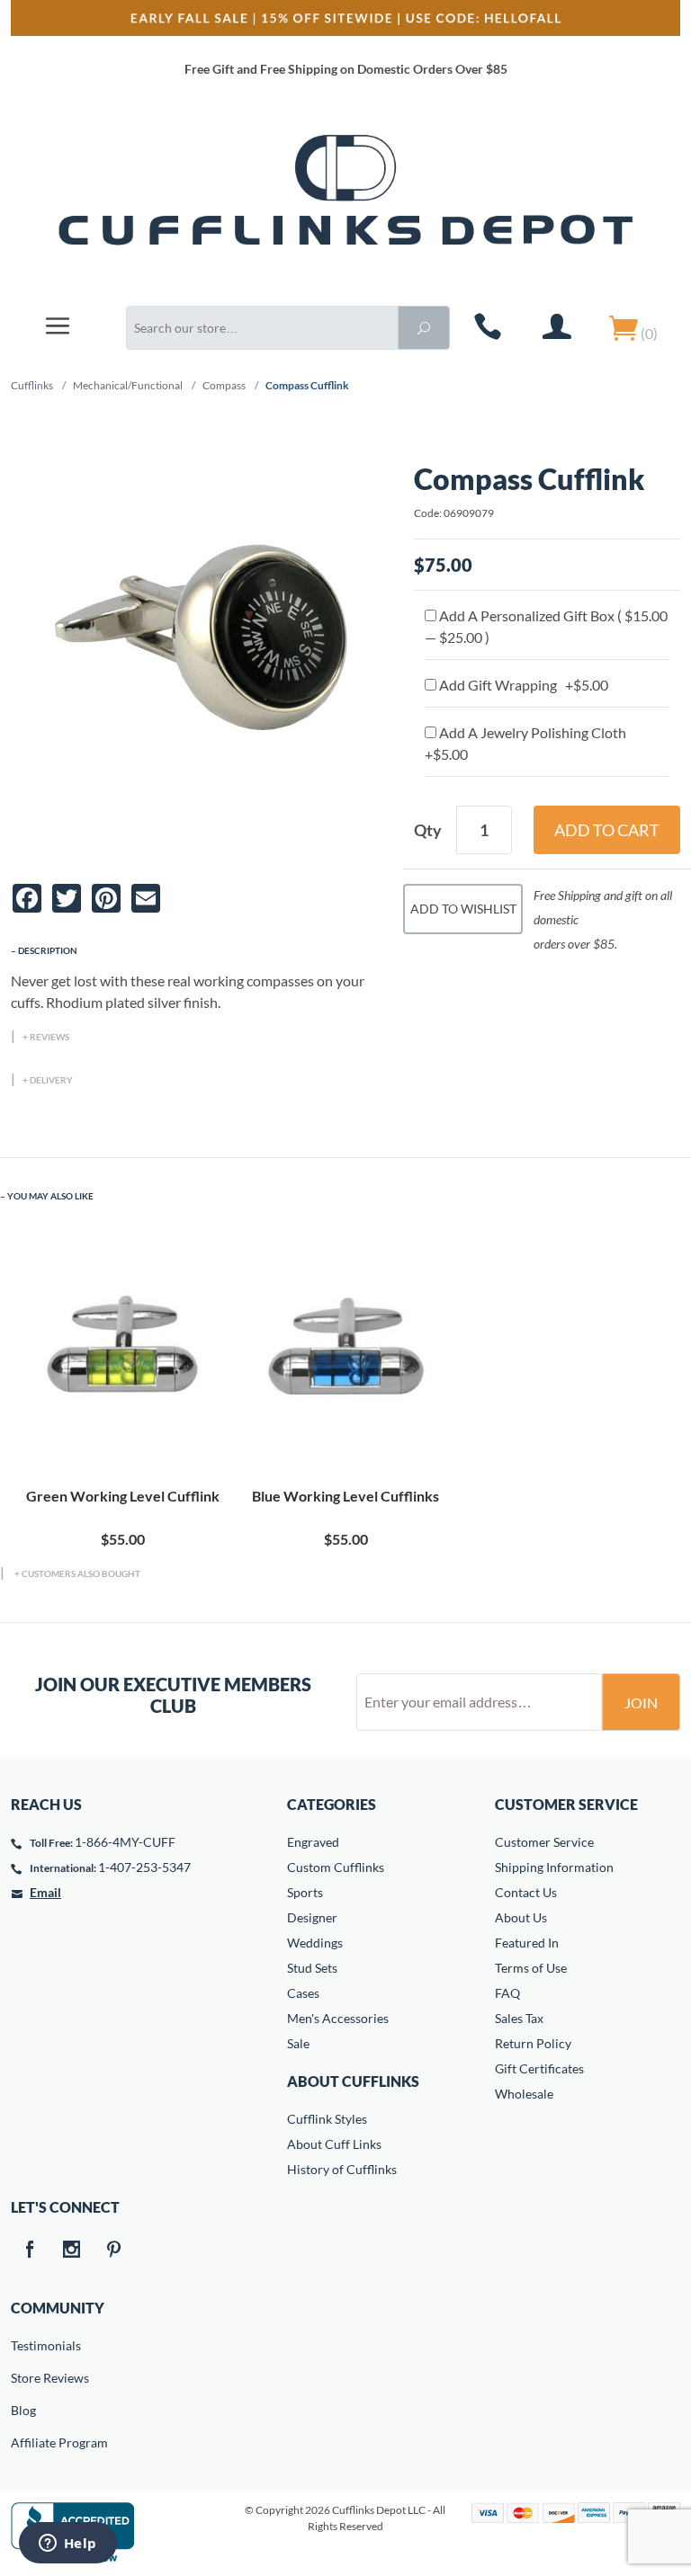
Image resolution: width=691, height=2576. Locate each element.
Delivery (51, 1080)
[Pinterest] (113, 2251)
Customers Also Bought (81, 1573)
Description (48, 950)
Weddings (315, 1943)
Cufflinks (32, 385)
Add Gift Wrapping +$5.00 (522, 685)
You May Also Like (50, 1196)
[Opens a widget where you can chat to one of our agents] (67, 2545)
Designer (312, 1917)
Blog (23, 2410)
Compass (224, 385)
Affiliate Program (23, 2442)
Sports (305, 1892)
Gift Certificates (539, 2068)
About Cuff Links (334, 2144)
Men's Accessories (338, 2018)
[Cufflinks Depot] (345, 201)
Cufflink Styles (327, 2119)
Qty (428, 830)
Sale (298, 2043)
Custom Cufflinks (336, 1867)
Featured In (527, 1943)
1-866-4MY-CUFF (125, 1842)
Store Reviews (23, 2378)
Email (45, 1892)
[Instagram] (71, 2251)
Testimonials (23, 2345)
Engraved (313, 1842)
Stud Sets (312, 1968)
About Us (521, 1917)
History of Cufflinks (342, 2169)
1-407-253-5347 (144, 1867)
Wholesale (524, 2094)
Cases (303, 1993)
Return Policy (533, 2043)
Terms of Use (531, 1968)
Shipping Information (554, 1867)
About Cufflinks (353, 2081)
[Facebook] (29, 2251)
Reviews (49, 1037)
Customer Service (544, 1842)
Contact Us (526, 1892)
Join (641, 1702)
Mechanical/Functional (128, 385)
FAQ (507, 1993)
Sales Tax (519, 2018)
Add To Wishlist (463, 909)
